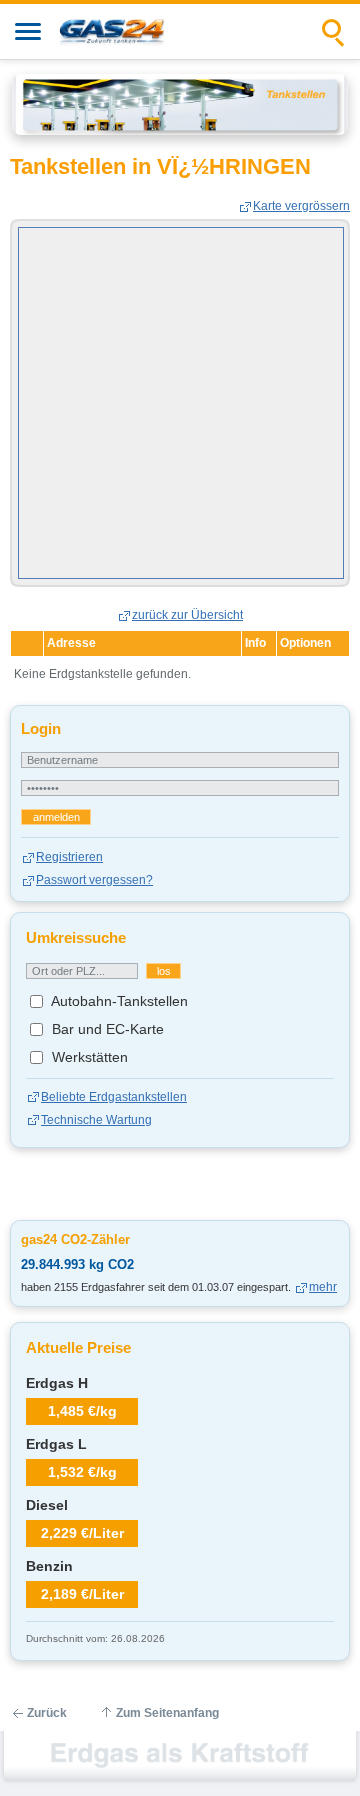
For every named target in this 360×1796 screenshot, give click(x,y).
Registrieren (69, 857)
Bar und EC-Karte (106, 1029)
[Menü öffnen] (28, 32)
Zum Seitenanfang (167, 1713)
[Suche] (334, 32)
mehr (323, 1287)
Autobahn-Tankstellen (118, 1001)
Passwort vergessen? (94, 880)
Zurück (47, 1713)
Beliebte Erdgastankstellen (114, 1097)
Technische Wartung (96, 1120)
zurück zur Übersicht (187, 615)
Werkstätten (88, 1057)
